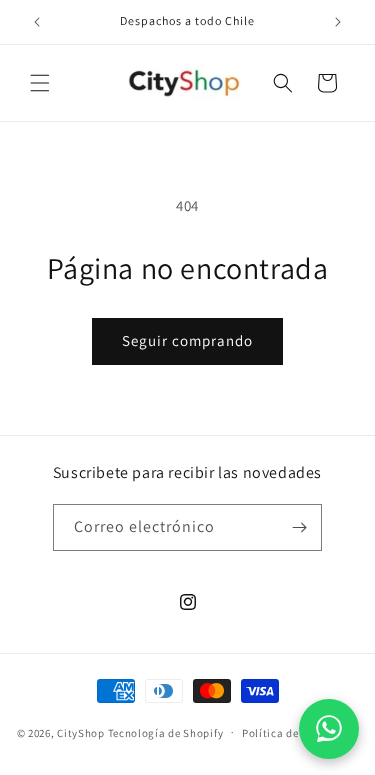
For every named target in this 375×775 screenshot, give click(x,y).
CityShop (81, 732)
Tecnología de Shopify (166, 732)
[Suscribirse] (299, 527)
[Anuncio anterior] (37, 22)
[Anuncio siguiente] (338, 22)
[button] (40, 83)
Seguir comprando (187, 340)
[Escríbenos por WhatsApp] (329, 729)
